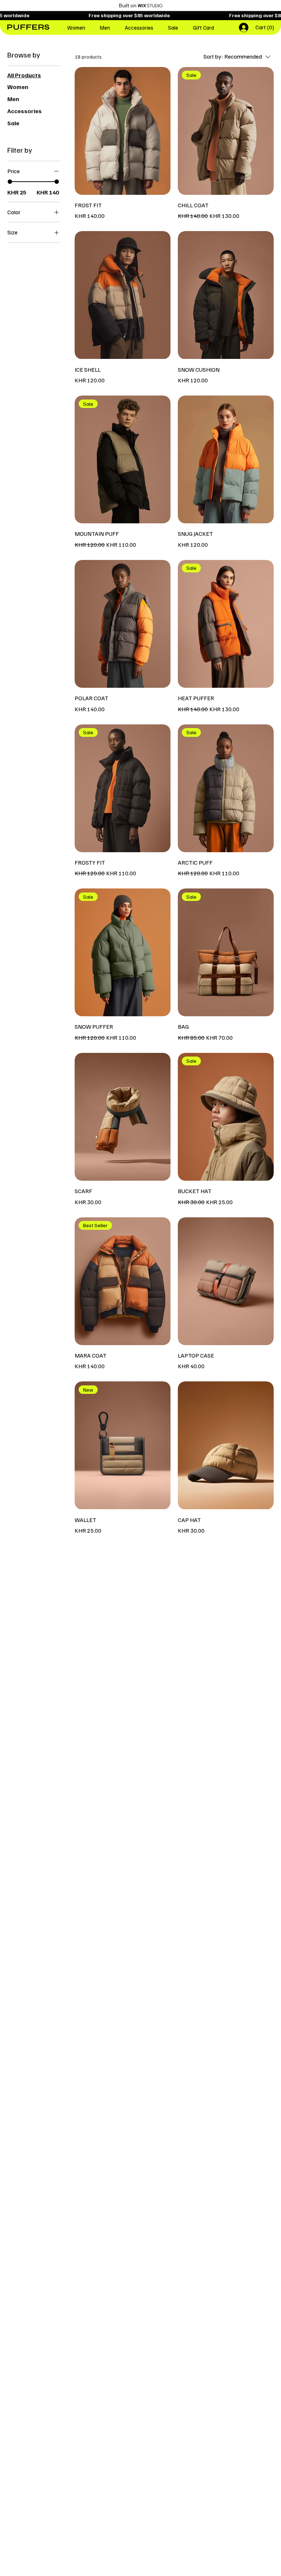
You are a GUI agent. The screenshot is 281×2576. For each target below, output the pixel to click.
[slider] (10, 182)
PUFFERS (28, 27)
